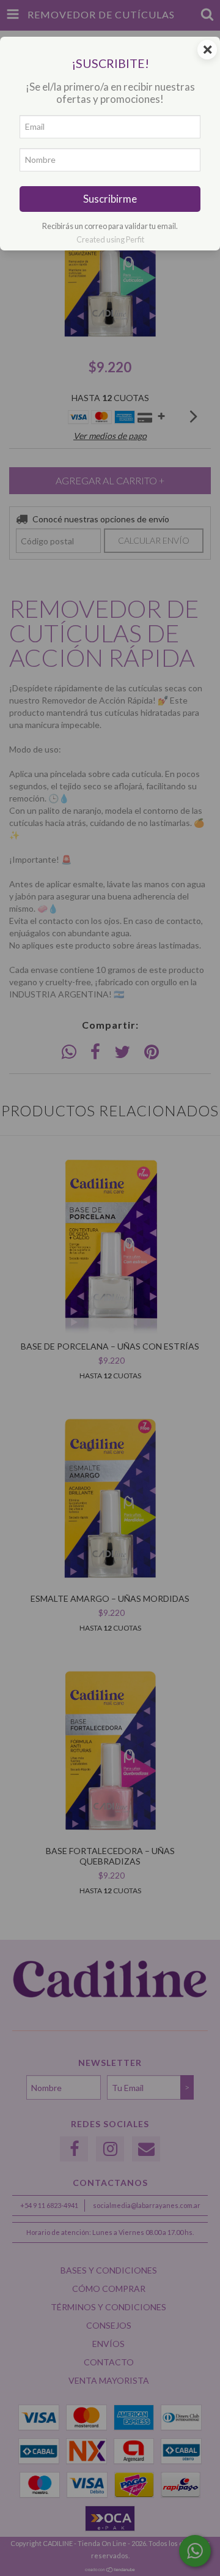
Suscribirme (110, 199)
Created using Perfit (110, 239)
